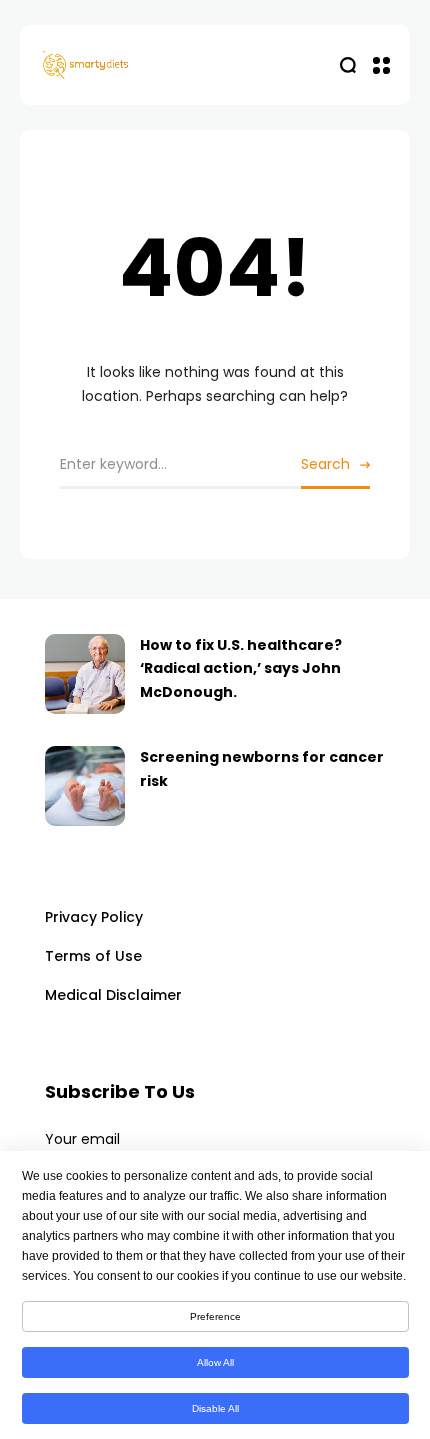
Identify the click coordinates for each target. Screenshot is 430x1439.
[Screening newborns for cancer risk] (85, 786)
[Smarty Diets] (128, 65)
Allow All (215, 1362)
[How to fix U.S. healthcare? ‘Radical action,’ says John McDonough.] (85, 674)
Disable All (215, 1408)
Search (325, 464)
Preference (215, 1316)
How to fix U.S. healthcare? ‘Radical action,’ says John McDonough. (241, 669)
